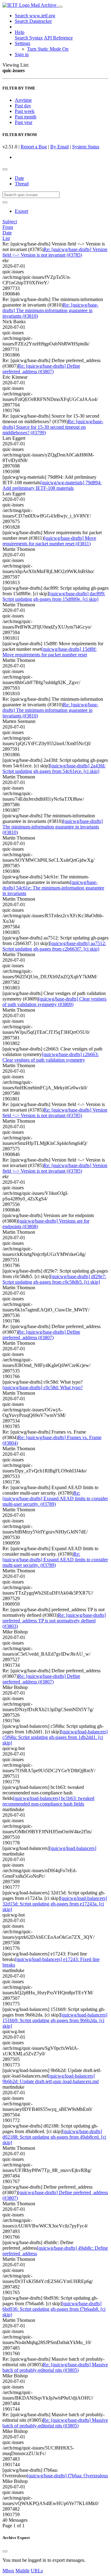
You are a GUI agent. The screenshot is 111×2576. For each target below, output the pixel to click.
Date (19, 178)
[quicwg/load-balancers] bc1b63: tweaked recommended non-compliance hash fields (48, 1801)
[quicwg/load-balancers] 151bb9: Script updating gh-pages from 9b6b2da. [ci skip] (55, 2020)
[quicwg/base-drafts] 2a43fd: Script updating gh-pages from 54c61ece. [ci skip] (54, 768)
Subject (10, 222)
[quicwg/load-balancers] (73, 1848)
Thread (22, 184)
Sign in (22, 54)
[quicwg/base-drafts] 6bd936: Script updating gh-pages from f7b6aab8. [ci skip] (54, 2309)
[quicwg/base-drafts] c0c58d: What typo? (43, 1387)
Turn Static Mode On (48, 49)
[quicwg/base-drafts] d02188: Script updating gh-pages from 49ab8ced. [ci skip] (54, 2137)
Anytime (23, 100)
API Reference (58, 38)
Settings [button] (23, 43)
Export (21, 211)
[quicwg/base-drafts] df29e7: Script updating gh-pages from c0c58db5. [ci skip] (54, 1279)
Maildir (23, 2571)
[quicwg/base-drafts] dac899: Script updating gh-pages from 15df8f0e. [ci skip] (54, 596)
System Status (86, 147)
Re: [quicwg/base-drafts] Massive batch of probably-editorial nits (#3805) (55, 2367)
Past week (25, 111)
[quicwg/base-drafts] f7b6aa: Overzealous (67, 2476)
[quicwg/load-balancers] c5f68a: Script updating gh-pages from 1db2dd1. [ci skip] (55, 1737)
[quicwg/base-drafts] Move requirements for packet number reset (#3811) (49, 541)
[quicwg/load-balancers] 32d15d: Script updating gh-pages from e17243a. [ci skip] (55, 1904)
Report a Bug (34, 147)
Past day (23, 106)
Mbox (8, 2571)
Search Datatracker (33, 21)
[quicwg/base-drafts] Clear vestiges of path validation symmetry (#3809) (54, 1002)
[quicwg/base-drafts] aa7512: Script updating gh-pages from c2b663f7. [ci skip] (54, 946)
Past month (26, 117)
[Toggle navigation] (60, 7)
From (8, 227)
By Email (60, 147)
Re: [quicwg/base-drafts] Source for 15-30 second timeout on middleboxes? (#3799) (53, 427)
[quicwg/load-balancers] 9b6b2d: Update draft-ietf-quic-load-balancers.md (51, 2079)
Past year (24, 122)
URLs (37, 2571)
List (6, 238)
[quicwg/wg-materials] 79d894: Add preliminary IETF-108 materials (52, 485)
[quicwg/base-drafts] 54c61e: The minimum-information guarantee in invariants (53, 888)
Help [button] (20, 32)
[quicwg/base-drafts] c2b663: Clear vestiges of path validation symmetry (51, 1057)
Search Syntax (29, 38)
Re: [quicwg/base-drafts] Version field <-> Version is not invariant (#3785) (55, 252)
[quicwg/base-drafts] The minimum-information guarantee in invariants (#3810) (53, 827)
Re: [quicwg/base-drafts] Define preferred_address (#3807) (41, 369)
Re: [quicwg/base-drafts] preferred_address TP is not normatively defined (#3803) (54, 1621)
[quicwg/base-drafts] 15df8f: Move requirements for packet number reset (49, 652)
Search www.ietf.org (35, 16)
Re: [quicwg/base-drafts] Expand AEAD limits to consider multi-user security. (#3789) (55, 1499)
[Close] (5, 2551)
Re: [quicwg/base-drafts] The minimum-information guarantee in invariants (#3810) (50, 310)
